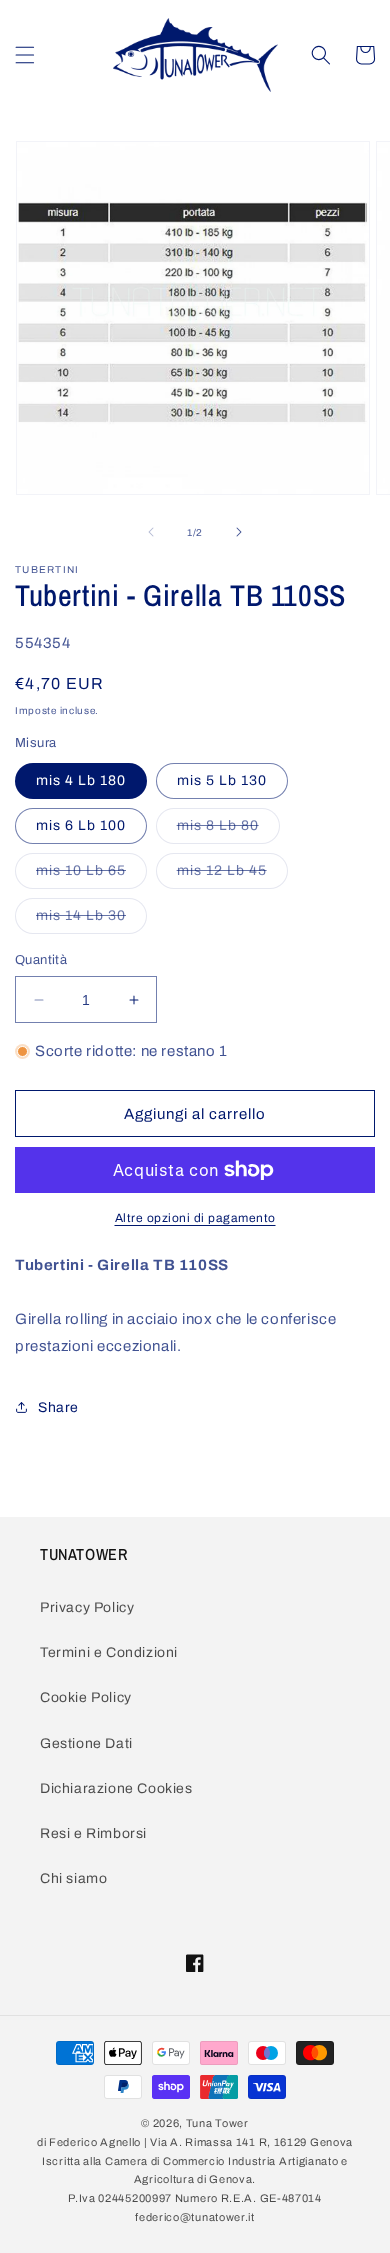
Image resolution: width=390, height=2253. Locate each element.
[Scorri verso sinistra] (151, 532)
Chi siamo (73, 1878)
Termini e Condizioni (109, 1652)
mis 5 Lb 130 (222, 780)
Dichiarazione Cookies (116, 1788)
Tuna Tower (217, 2123)
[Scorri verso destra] (239, 532)
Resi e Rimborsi (93, 1833)
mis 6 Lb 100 (81, 825)
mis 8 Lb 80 (228, 830)
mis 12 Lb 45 (232, 875)
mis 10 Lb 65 (91, 875)
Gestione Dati (86, 1743)
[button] (25, 55)
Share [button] (58, 1407)
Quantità (41, 960)
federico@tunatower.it (195, 2217)
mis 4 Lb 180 (81, 780)
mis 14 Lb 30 (91, 920)
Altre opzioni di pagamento (195, 1218)
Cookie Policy (86, 1697)
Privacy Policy (87, 1607)
